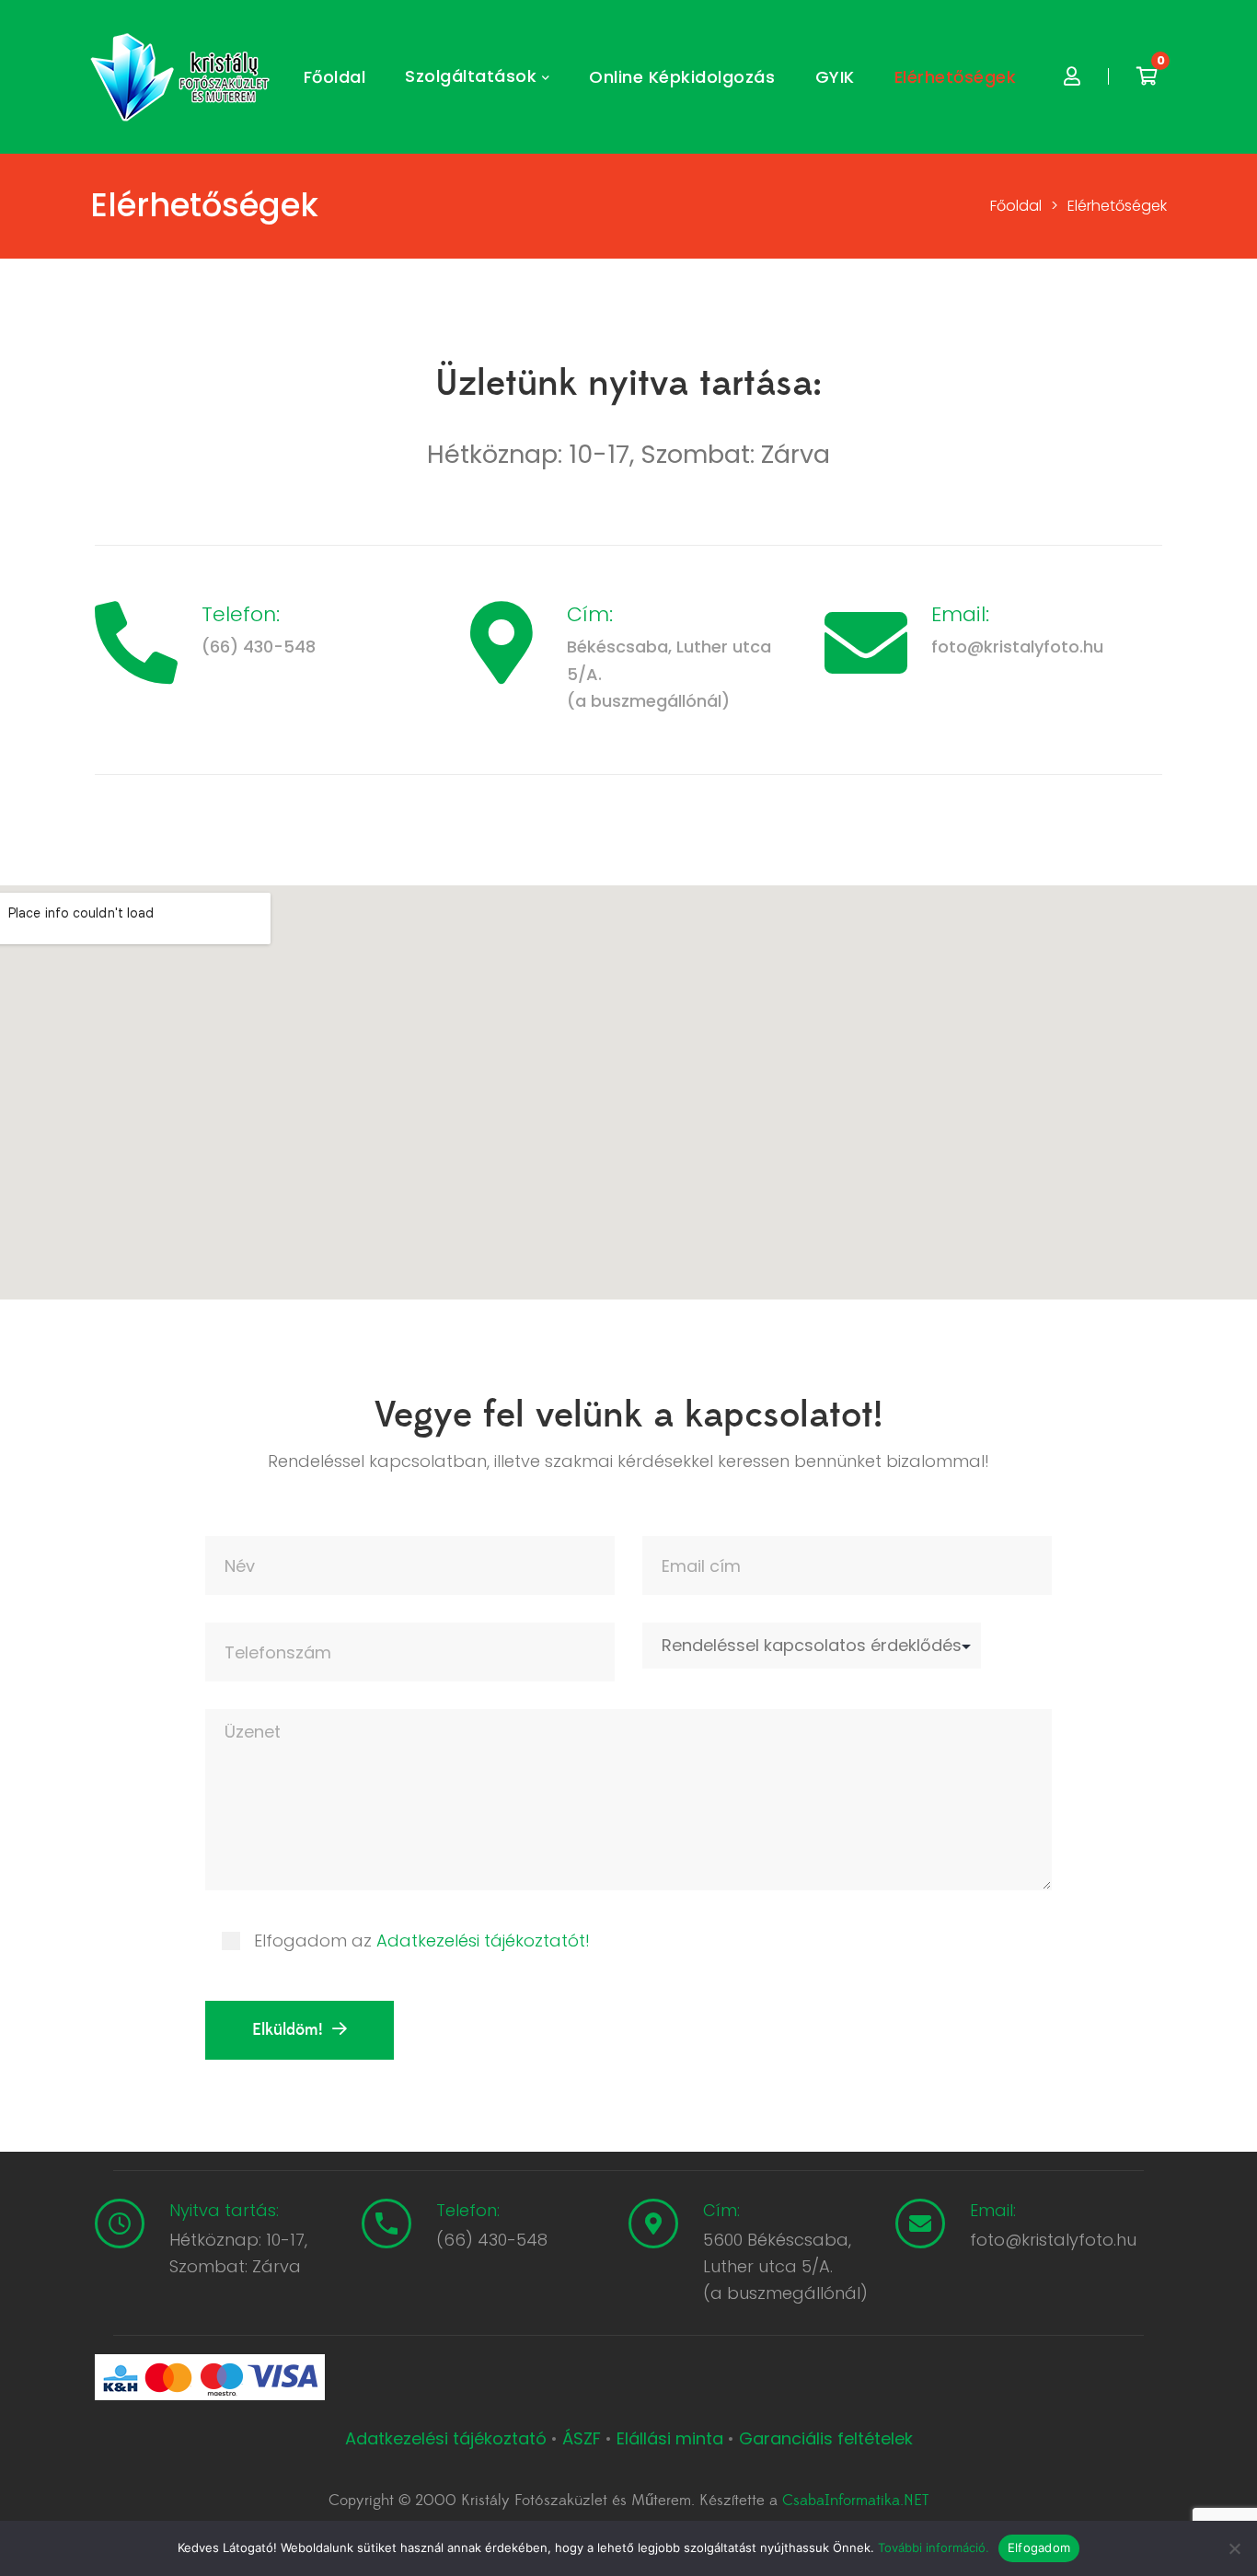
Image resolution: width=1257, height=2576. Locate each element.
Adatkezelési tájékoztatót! (483, 1941)
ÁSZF (582, 2438)
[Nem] (1234, 2548)
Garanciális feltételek (826, 2438)
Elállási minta (670, 2438)
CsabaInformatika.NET (855, 2501)
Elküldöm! (288, 2030)
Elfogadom (1039, 2547)
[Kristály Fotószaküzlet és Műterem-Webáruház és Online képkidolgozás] (182, 77)
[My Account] (1072, 77)
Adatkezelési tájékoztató (448, 2438)
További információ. (934, 2547)
